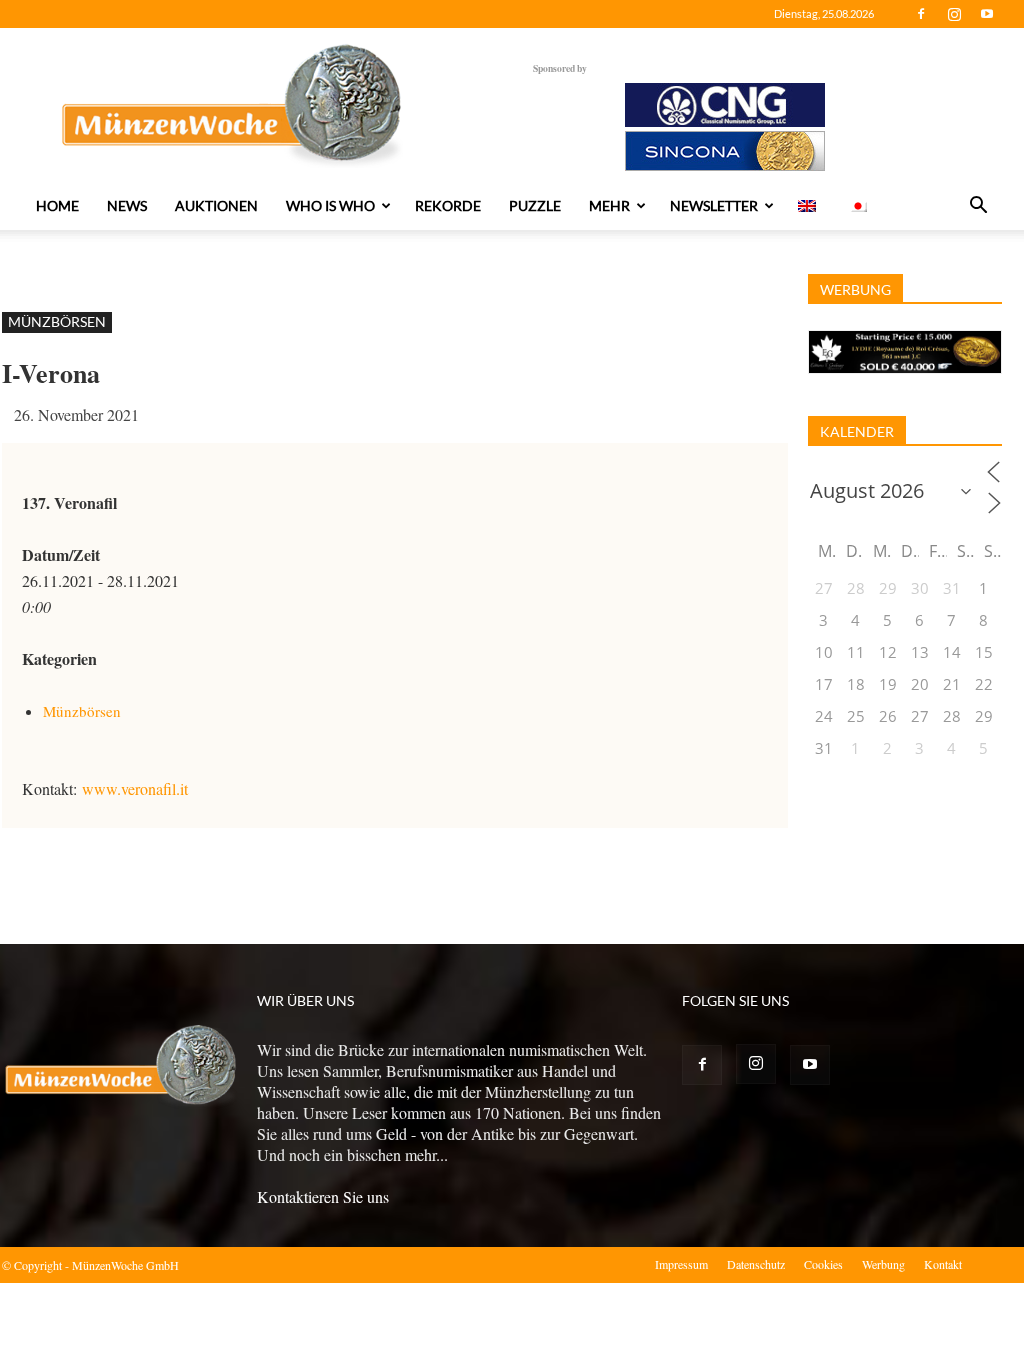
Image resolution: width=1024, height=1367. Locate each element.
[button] (978, 207)
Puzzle (535, 205)
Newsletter (714, 205)
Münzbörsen (57, 321)
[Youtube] (987, 14)
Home (57, 205)
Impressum (681, 1264)
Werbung (883, 1264)
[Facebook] (921, 14)
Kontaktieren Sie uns (323, 1196)
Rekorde (448, 205)
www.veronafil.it (135, 788)
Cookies (823, 1264)
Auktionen (216, 205)
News (127, 205)
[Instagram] (954, 14)
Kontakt (943, 1264)
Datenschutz (756, 1264)
